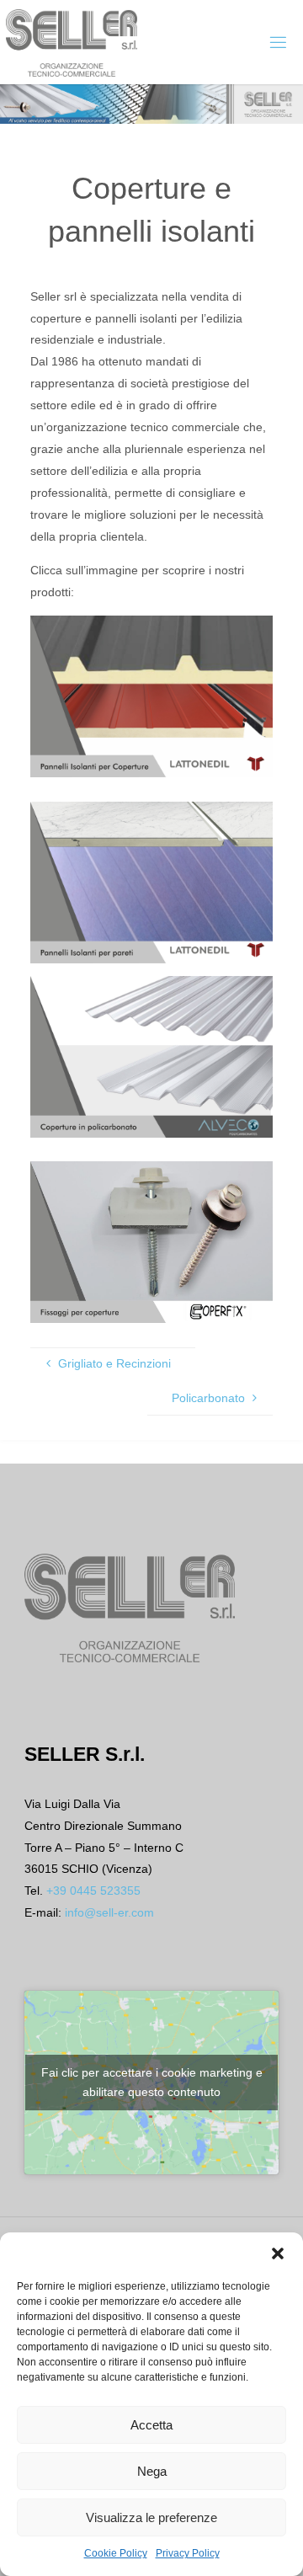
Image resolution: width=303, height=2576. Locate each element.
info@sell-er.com (109, 1912)
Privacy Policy (188, 2553)
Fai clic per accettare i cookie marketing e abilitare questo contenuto (152, 2082)
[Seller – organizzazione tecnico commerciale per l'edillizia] (72, 42)
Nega (152, 2471)
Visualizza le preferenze (151, 2517)
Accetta (151, 2425)
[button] (278, 2253)
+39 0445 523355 (93, 1891)
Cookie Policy (116, 2553)
